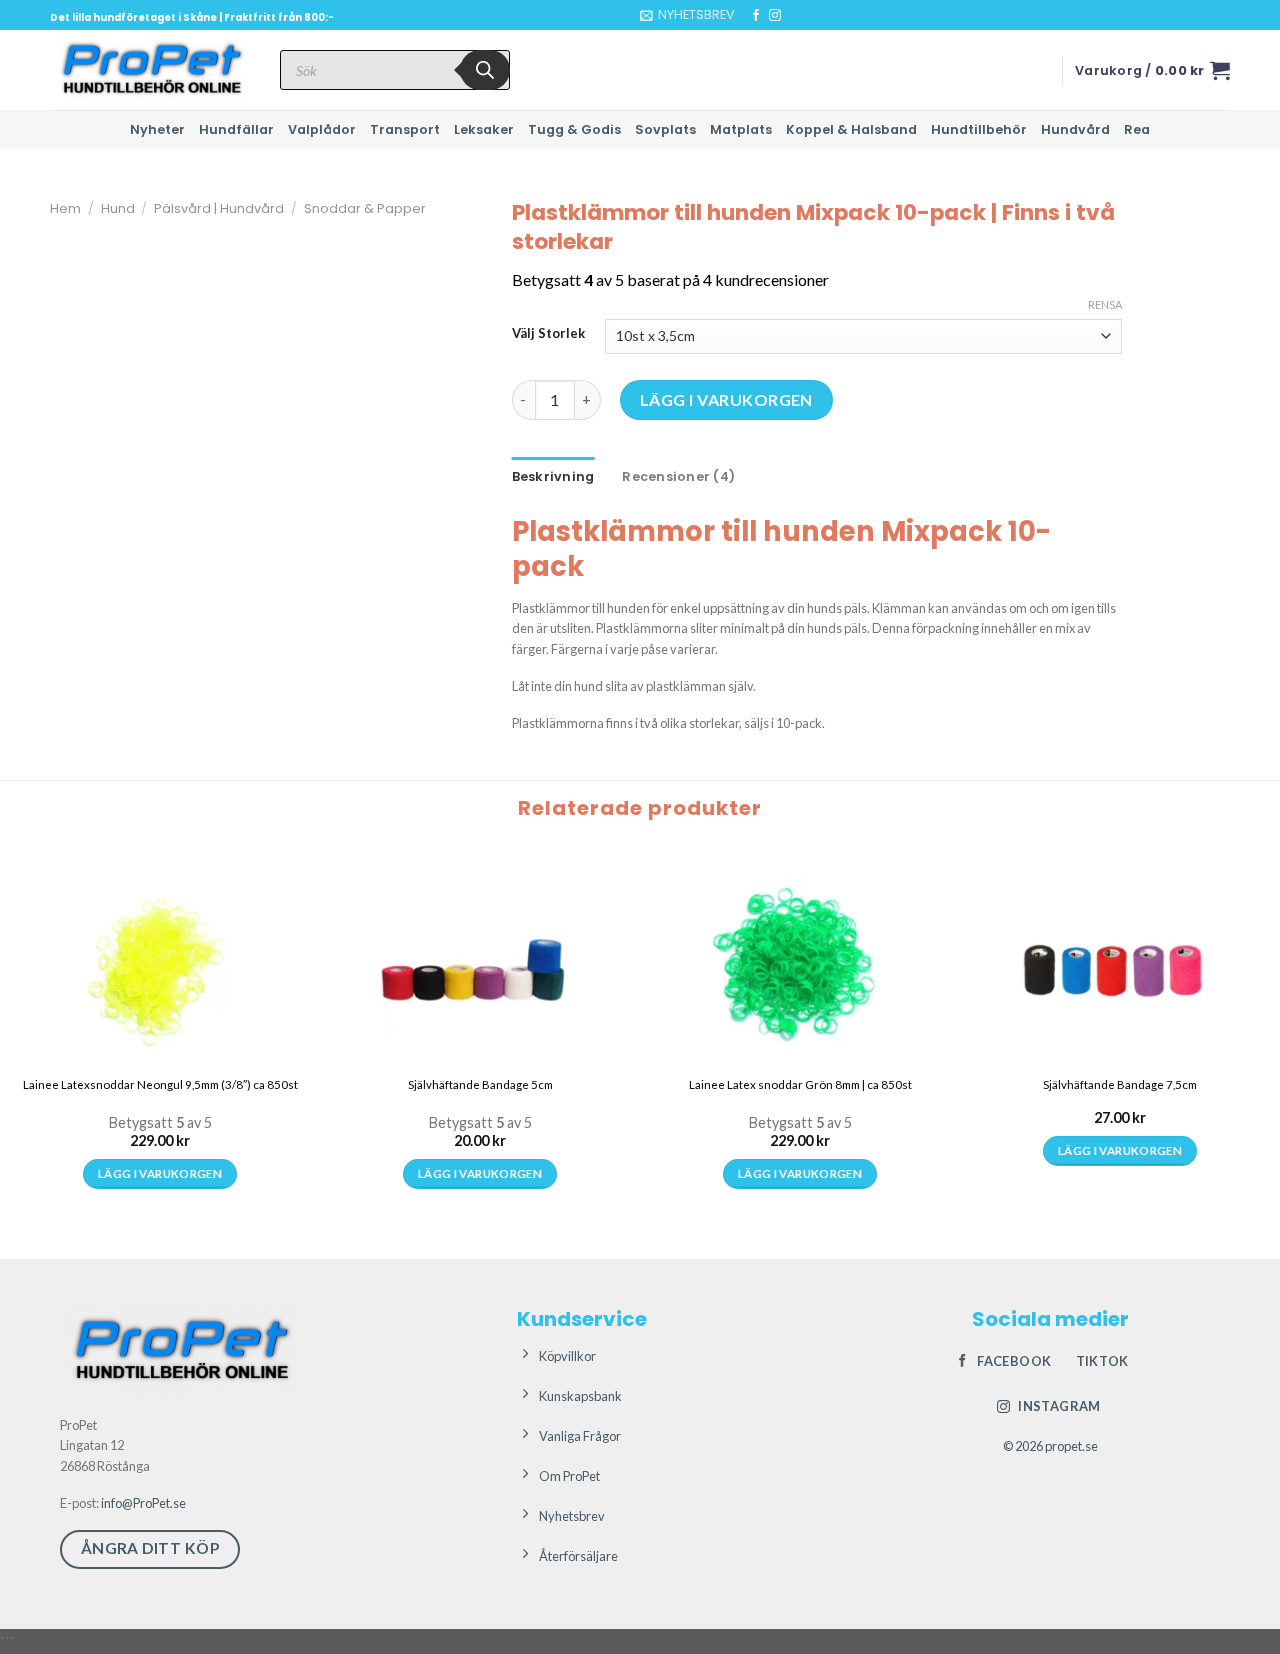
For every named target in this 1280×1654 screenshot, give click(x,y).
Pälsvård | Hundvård (219, 208)
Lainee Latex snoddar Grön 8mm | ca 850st (800, 1084)
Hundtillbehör (979, 129)
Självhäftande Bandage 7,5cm (1120, 1084)
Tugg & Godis (574, 129)
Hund (118, 208)
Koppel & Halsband (851, 129)
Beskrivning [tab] (553, 476)
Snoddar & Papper (365, 208)
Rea (1137, 129)
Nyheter (157, 129)
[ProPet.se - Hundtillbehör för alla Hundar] (150, 70)
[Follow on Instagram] (775, 16)
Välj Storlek (548, 334)
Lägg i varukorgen (726, 399)
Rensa (1105, 304)
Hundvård (1075, 129)
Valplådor (322, 129)
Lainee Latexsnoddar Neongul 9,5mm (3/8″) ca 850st (160, 1084)
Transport (405, 129)
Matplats (741, 129)
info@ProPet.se (143, 1503)
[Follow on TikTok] (794, 16)
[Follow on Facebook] (756, 16)
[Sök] (485, 70)
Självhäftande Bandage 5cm (480, 1084)
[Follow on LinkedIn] (813, 16)
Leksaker (484, 129)
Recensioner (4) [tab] (678, 476)
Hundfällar (236, 129)
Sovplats (665, 129)
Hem (65, 208)
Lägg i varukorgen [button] (160, 1173)
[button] (687, 15)
